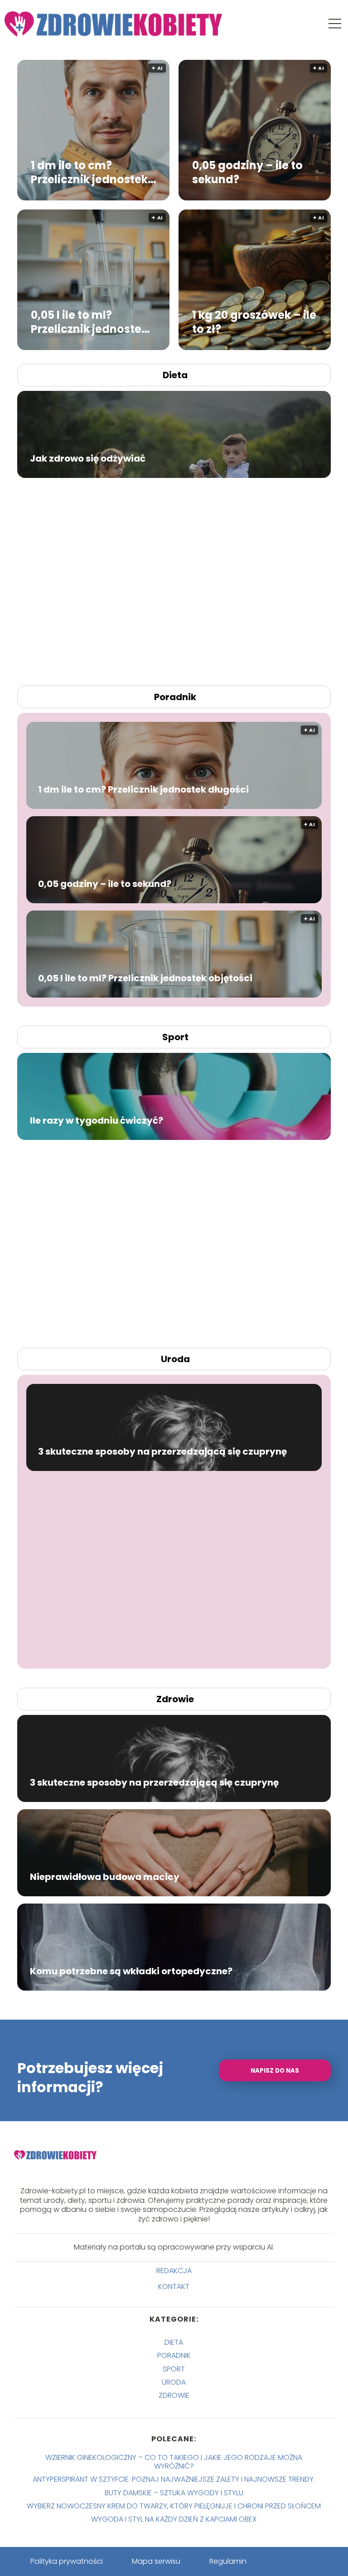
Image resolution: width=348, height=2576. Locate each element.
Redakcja (174, 2271)
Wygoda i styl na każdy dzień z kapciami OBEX (174, 2519)
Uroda (175, 1359)
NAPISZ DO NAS (275, 2071)
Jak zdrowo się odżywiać (88, 458)
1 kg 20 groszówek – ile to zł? (254, 321)
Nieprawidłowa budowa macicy (105, 1877)
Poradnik (175, 697)
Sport (175, 1037)
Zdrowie (175, 1699)
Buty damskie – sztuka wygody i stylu (174, 2493)
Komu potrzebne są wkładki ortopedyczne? (131, 1971)
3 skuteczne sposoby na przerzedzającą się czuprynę (162, 1451)
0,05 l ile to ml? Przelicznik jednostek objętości (89, 321)
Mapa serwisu (156, 2561)
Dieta (175, 375)
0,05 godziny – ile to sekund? (247, 172)
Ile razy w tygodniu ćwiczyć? (97, 1120)
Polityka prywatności (67, 2561)
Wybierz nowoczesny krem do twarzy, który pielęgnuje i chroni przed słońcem (174, 2506)
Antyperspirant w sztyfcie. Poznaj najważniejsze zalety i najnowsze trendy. (174, 2479)
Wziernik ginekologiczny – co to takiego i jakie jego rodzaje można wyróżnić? (174, 2462)
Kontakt (174, 2287)
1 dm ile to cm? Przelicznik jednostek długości (89, 172)
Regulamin (228, 2561)
